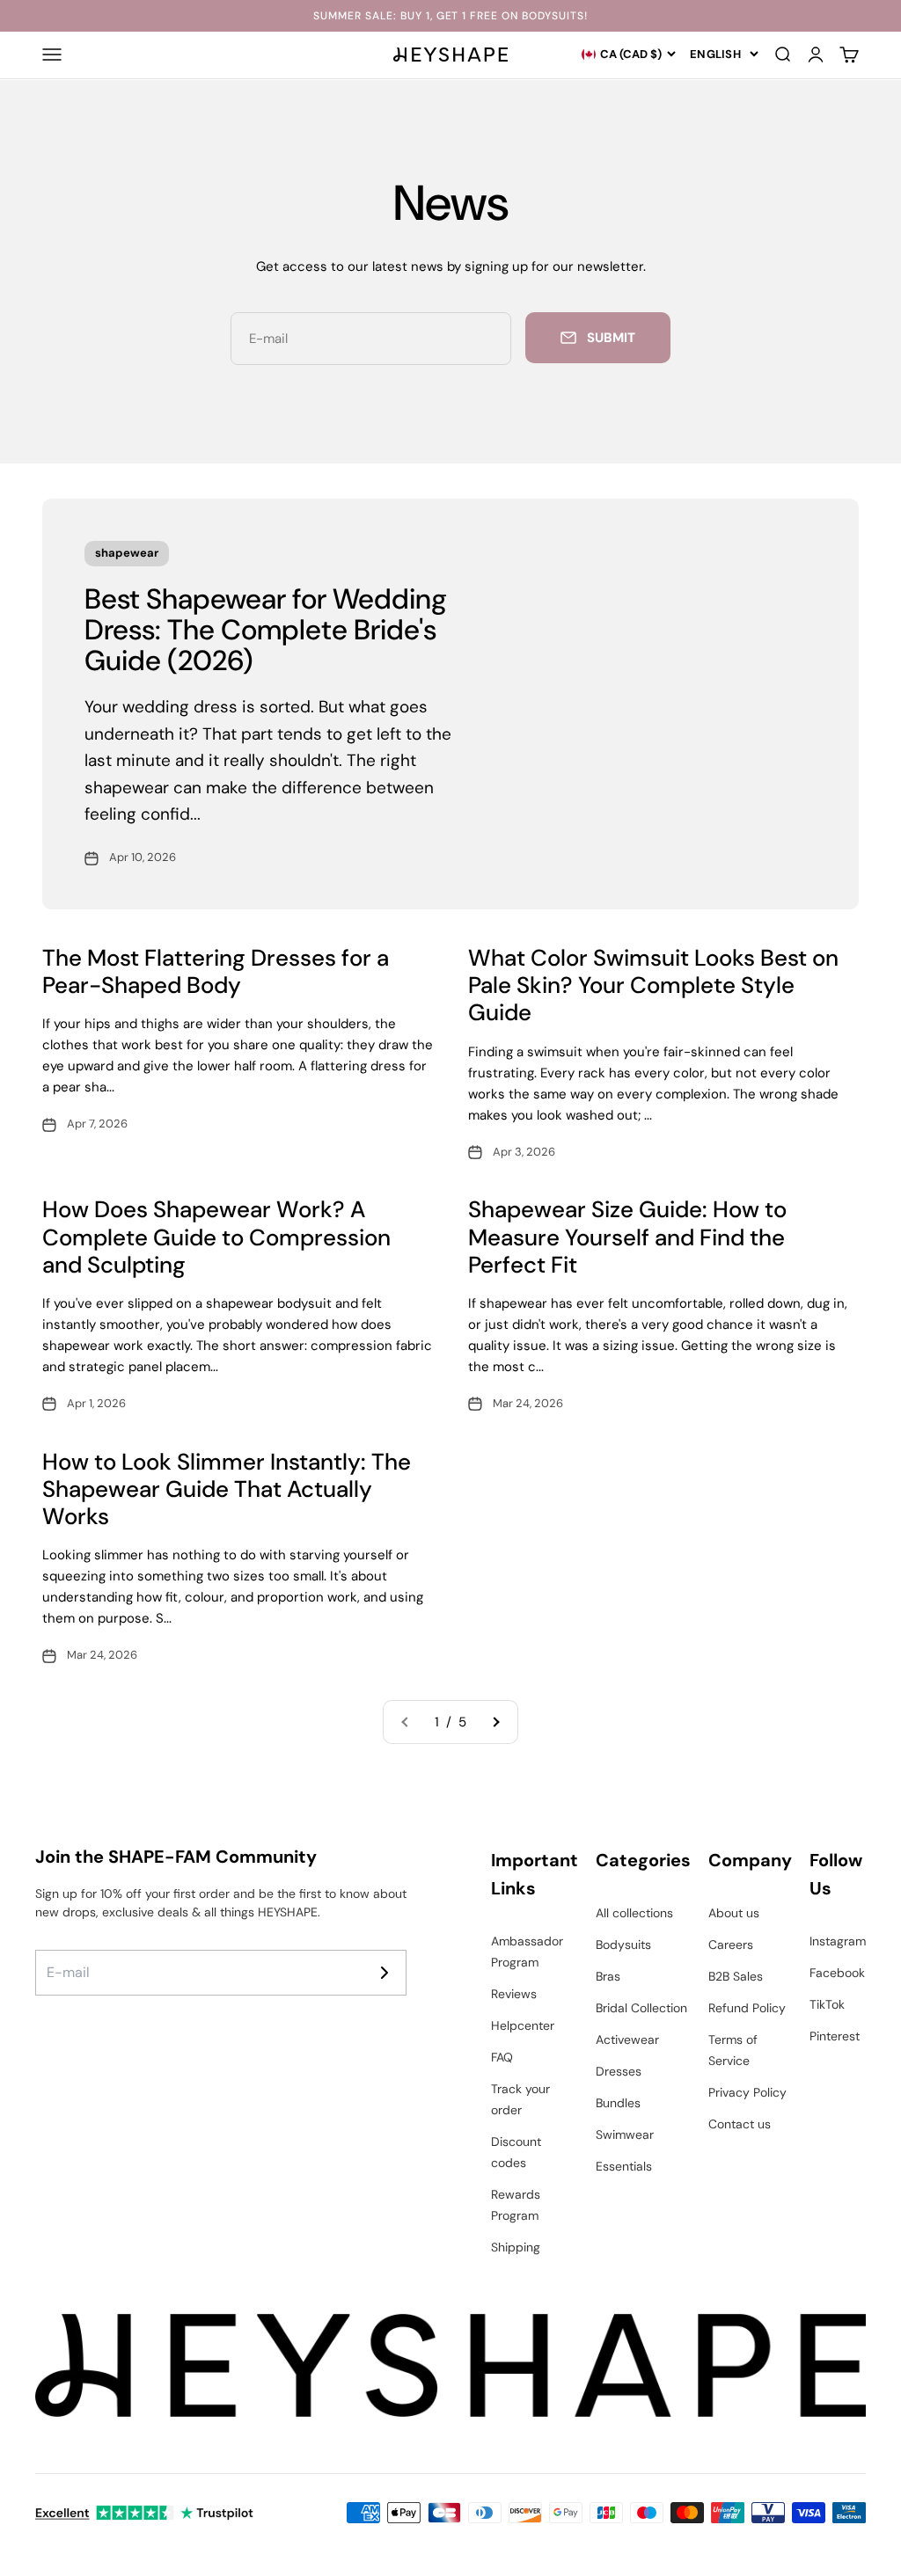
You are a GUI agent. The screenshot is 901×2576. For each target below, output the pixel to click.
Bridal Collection (641, 2008)
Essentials (624, 2166)
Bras (608, 1976)
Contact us (740, 2124)
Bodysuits (623, 1945)
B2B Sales (736, 1976)
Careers (731, 1945)
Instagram (838, 1941)
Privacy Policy (747, 2092)
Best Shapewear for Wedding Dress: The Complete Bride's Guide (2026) (266, 630)
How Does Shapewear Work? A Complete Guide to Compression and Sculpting (216, 1237)
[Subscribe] (385, 1973)
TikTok (827, 2004)
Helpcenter (523, 2025)
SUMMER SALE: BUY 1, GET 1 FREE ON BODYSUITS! (450, 16)
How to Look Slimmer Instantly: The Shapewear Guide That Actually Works (227, 1489)
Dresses (619, 2071)
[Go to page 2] (495, 1722)
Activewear (627, 2040)
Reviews (514, 1994)
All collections (634, 1913)
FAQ (502, 2057)
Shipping (516, 2247)
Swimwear (625, 2135)
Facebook (837, 1973)
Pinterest (835, 2036)
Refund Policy (747, 2008)
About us (734, 1913)
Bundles (618, 2103)
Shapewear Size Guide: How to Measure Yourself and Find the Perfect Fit (627, 1237)
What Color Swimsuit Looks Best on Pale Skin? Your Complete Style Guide (653, 985)
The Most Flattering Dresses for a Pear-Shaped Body (216, 971)
